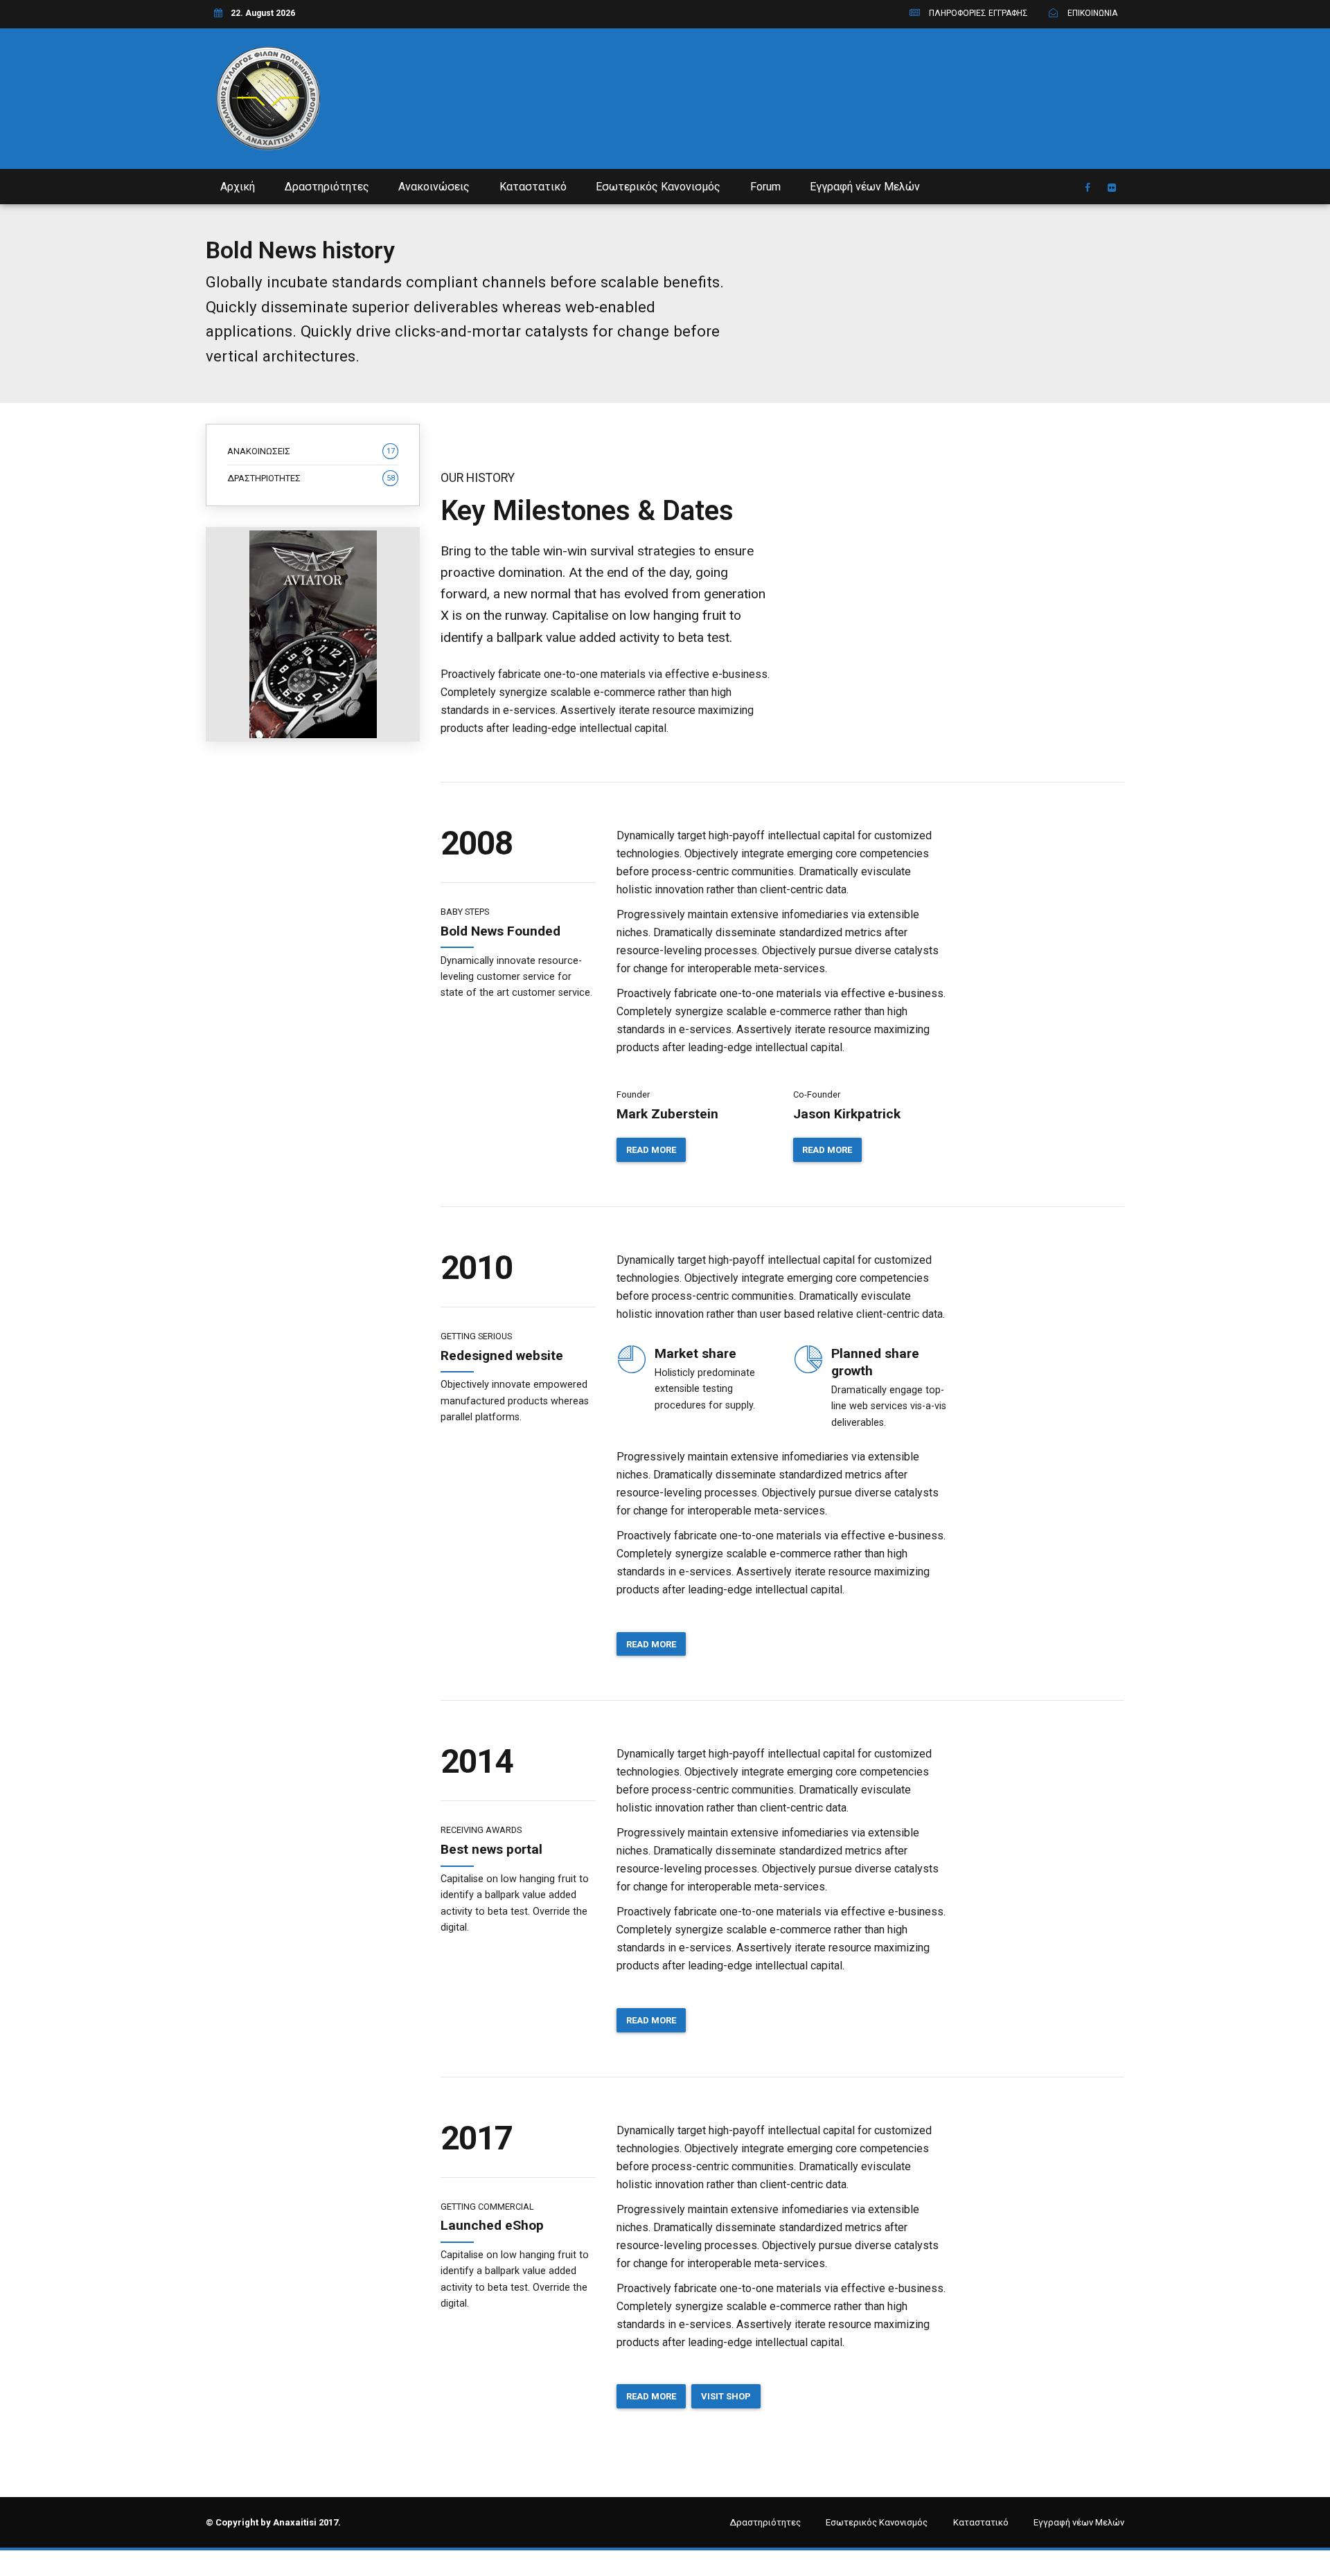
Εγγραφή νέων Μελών (865, 187)
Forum (765, 187)
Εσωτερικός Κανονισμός (658, 187)
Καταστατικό (533, 187)
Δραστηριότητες (327, 187)
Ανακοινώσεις (434, 187)
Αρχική (238, 187)
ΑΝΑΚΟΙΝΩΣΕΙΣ (311, 451)
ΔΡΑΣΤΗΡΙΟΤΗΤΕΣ (311, 478)
